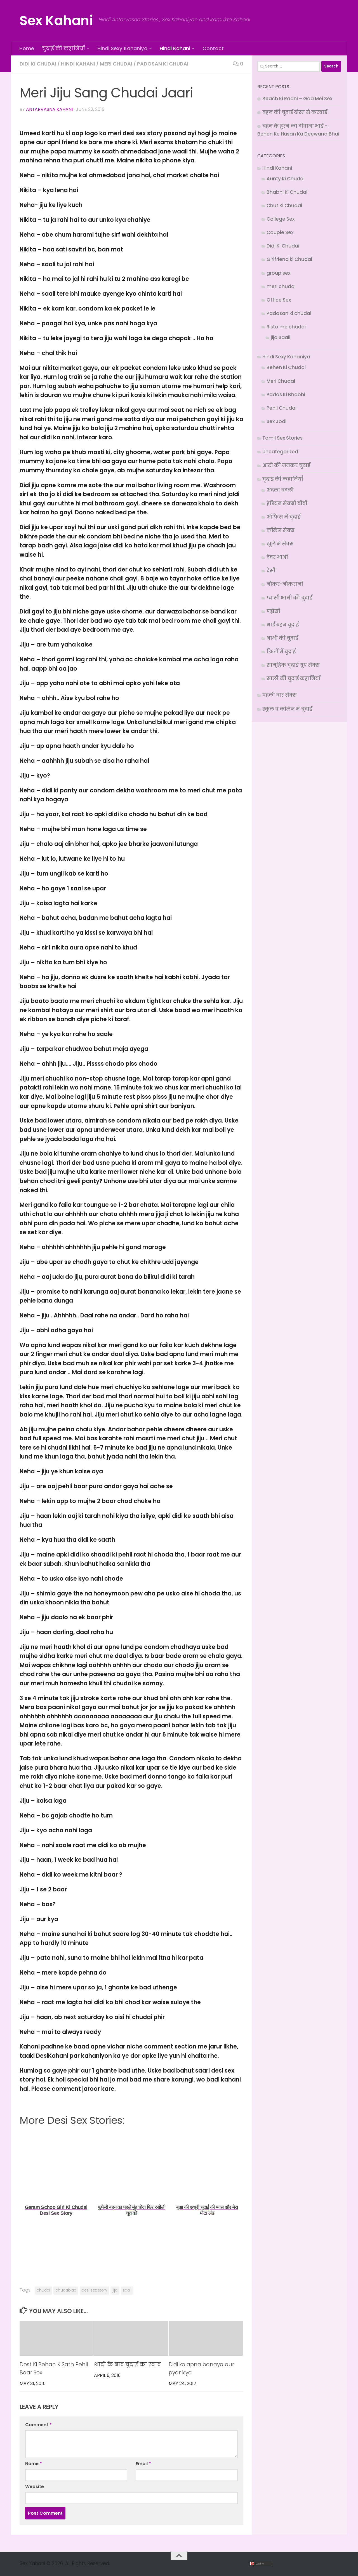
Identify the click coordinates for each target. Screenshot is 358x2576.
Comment (38, 2425)
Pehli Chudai (282, 408)
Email (143, 2464)
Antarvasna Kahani (49, 109)
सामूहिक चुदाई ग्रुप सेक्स (293, 665)
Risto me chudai (286, 327)
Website (35, 2487)
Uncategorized (280, 452)
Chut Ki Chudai (284, 206)
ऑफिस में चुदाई (283, 517)
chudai (43, 2290)
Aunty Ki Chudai (286, 179)
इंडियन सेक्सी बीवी (287, 503)
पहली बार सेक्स (280, 695)
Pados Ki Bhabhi (286, 395)
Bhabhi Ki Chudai (287, 192)
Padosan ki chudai (163, 64)
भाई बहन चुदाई (283, 625)
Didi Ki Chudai (38, 64)
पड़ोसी (273, 611)
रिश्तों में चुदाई (281, 652)
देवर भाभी (277, 557)
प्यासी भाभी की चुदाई (289, 598)
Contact (213, 48)
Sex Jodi (276, 421)
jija (115, 2290)
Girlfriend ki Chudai (289, 259)
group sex (278, 273)
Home (27, 48)
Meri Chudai (281, 381)
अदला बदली (280, 490)
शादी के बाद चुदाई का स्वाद (127, 2364)
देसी (271, 571)
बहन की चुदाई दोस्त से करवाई (295, 112)
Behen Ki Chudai (286, 367)
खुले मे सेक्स (280, 544)
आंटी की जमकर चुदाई (286, 465)
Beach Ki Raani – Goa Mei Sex (297, 99)
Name (34, 2464)
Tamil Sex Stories (282, 438)
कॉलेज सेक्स (281, 530)
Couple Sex (280, 232)
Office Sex (279, 300)
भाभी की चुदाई (282, 638)
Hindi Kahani (175, 48)
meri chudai (116, 64)
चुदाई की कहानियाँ (63, 48)
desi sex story (94, 2290)
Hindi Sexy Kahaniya (122, 48)
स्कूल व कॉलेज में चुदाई (287, 709)
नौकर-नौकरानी (285, 584)
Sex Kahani (56, 21)
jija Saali (281, 337)
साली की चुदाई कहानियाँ (294, 678)
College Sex (281, 219)
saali (127, 2290)
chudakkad (66, 2290)
